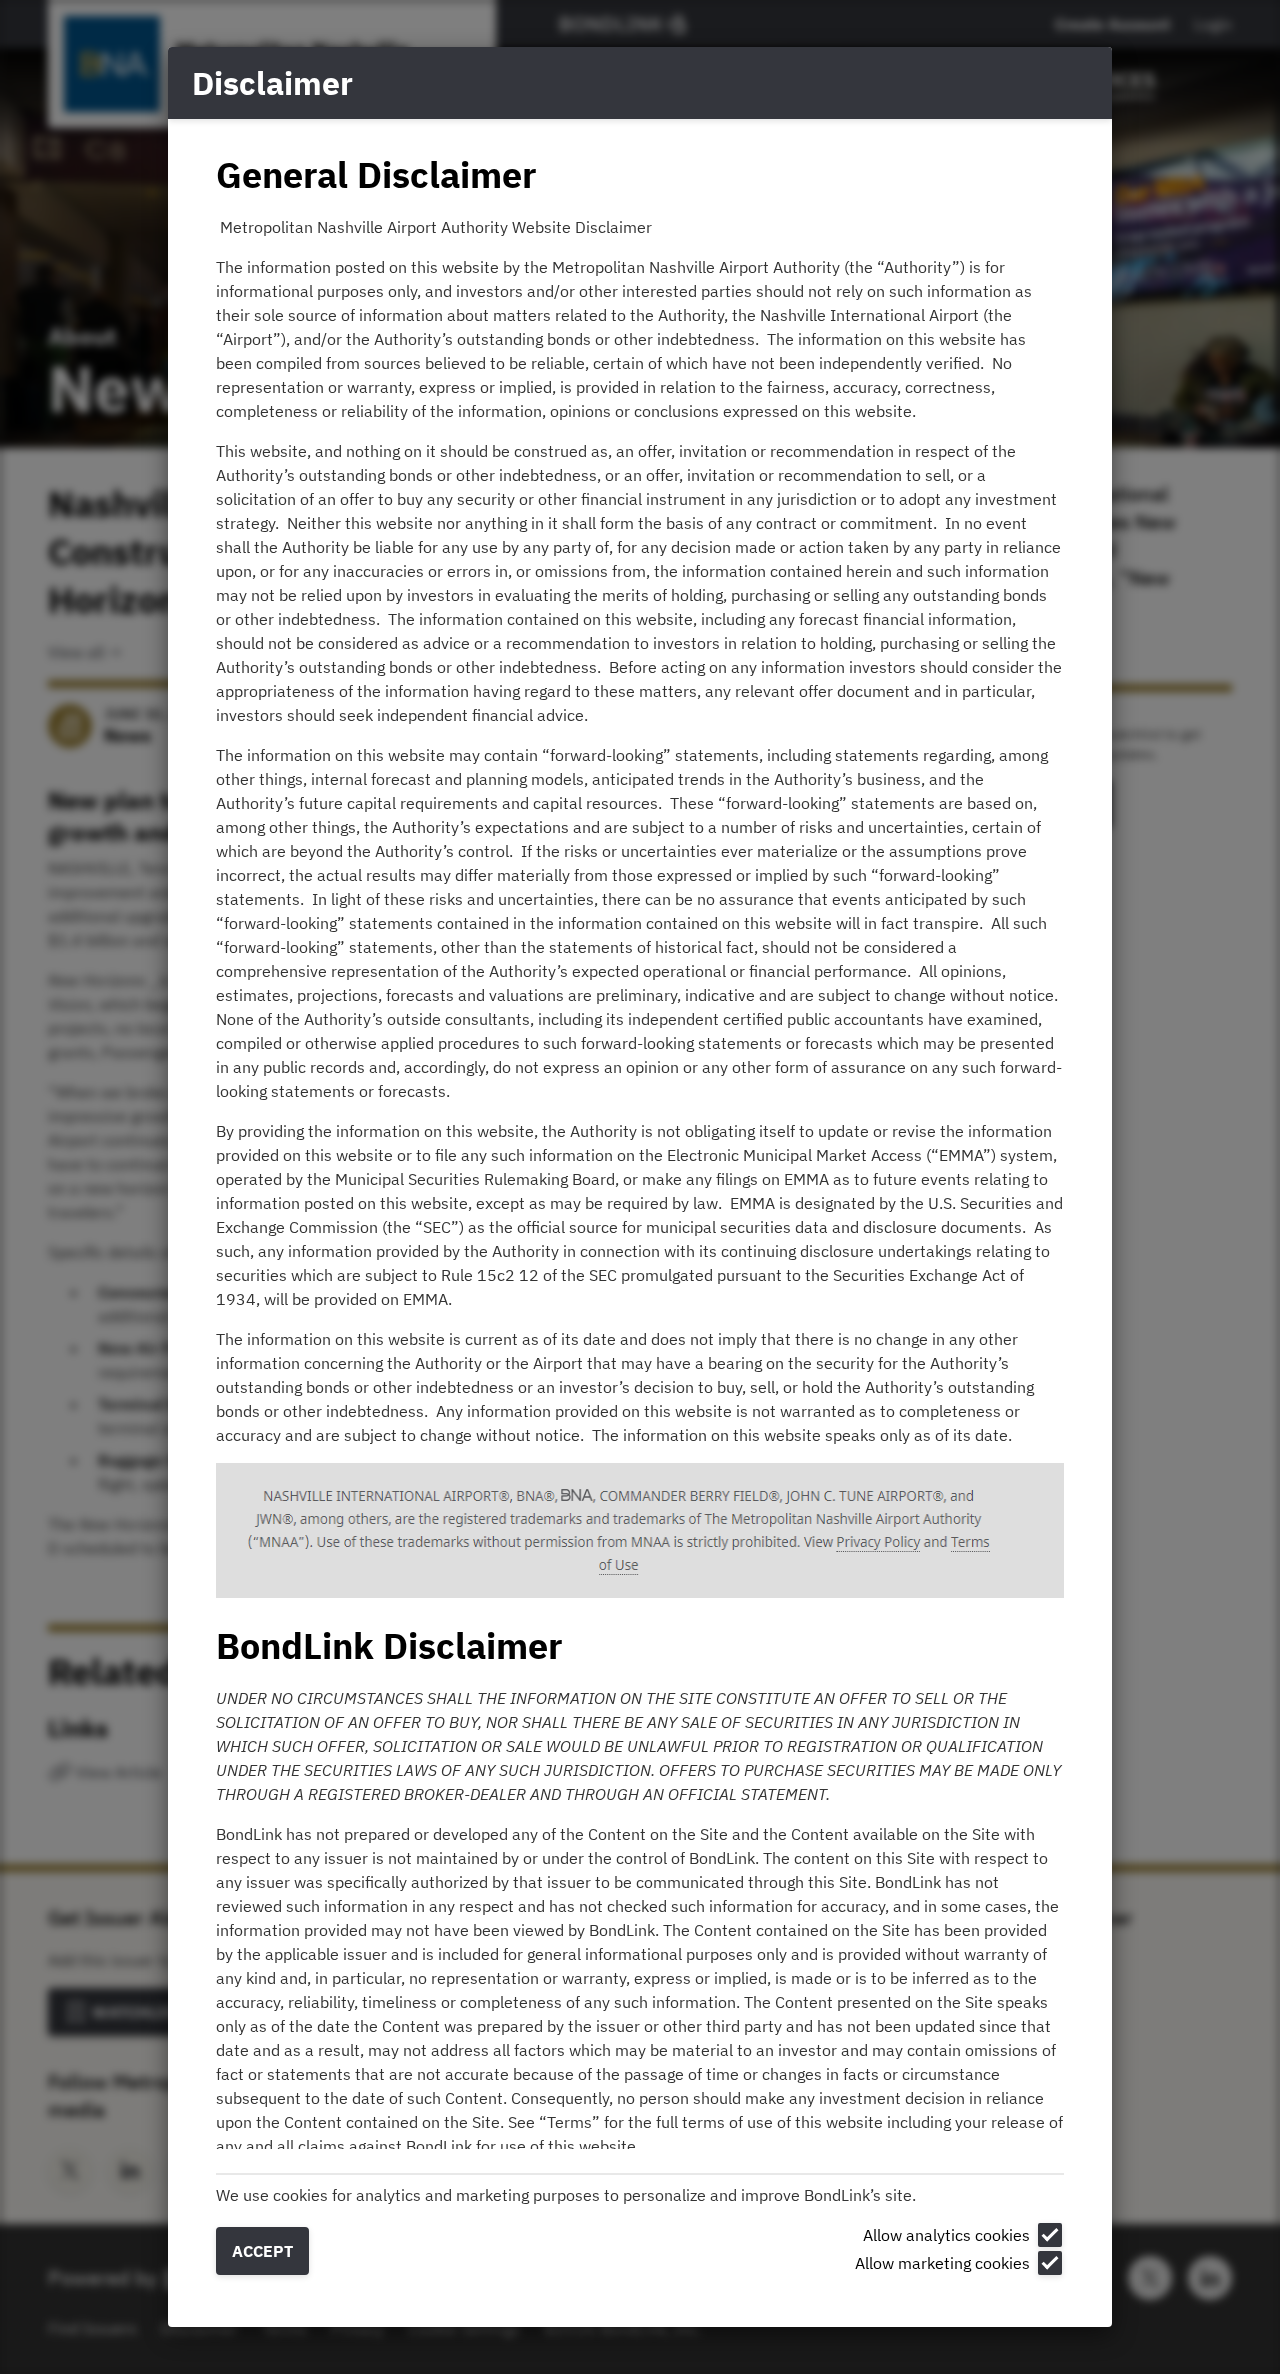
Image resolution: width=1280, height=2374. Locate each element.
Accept (262, 2251)
